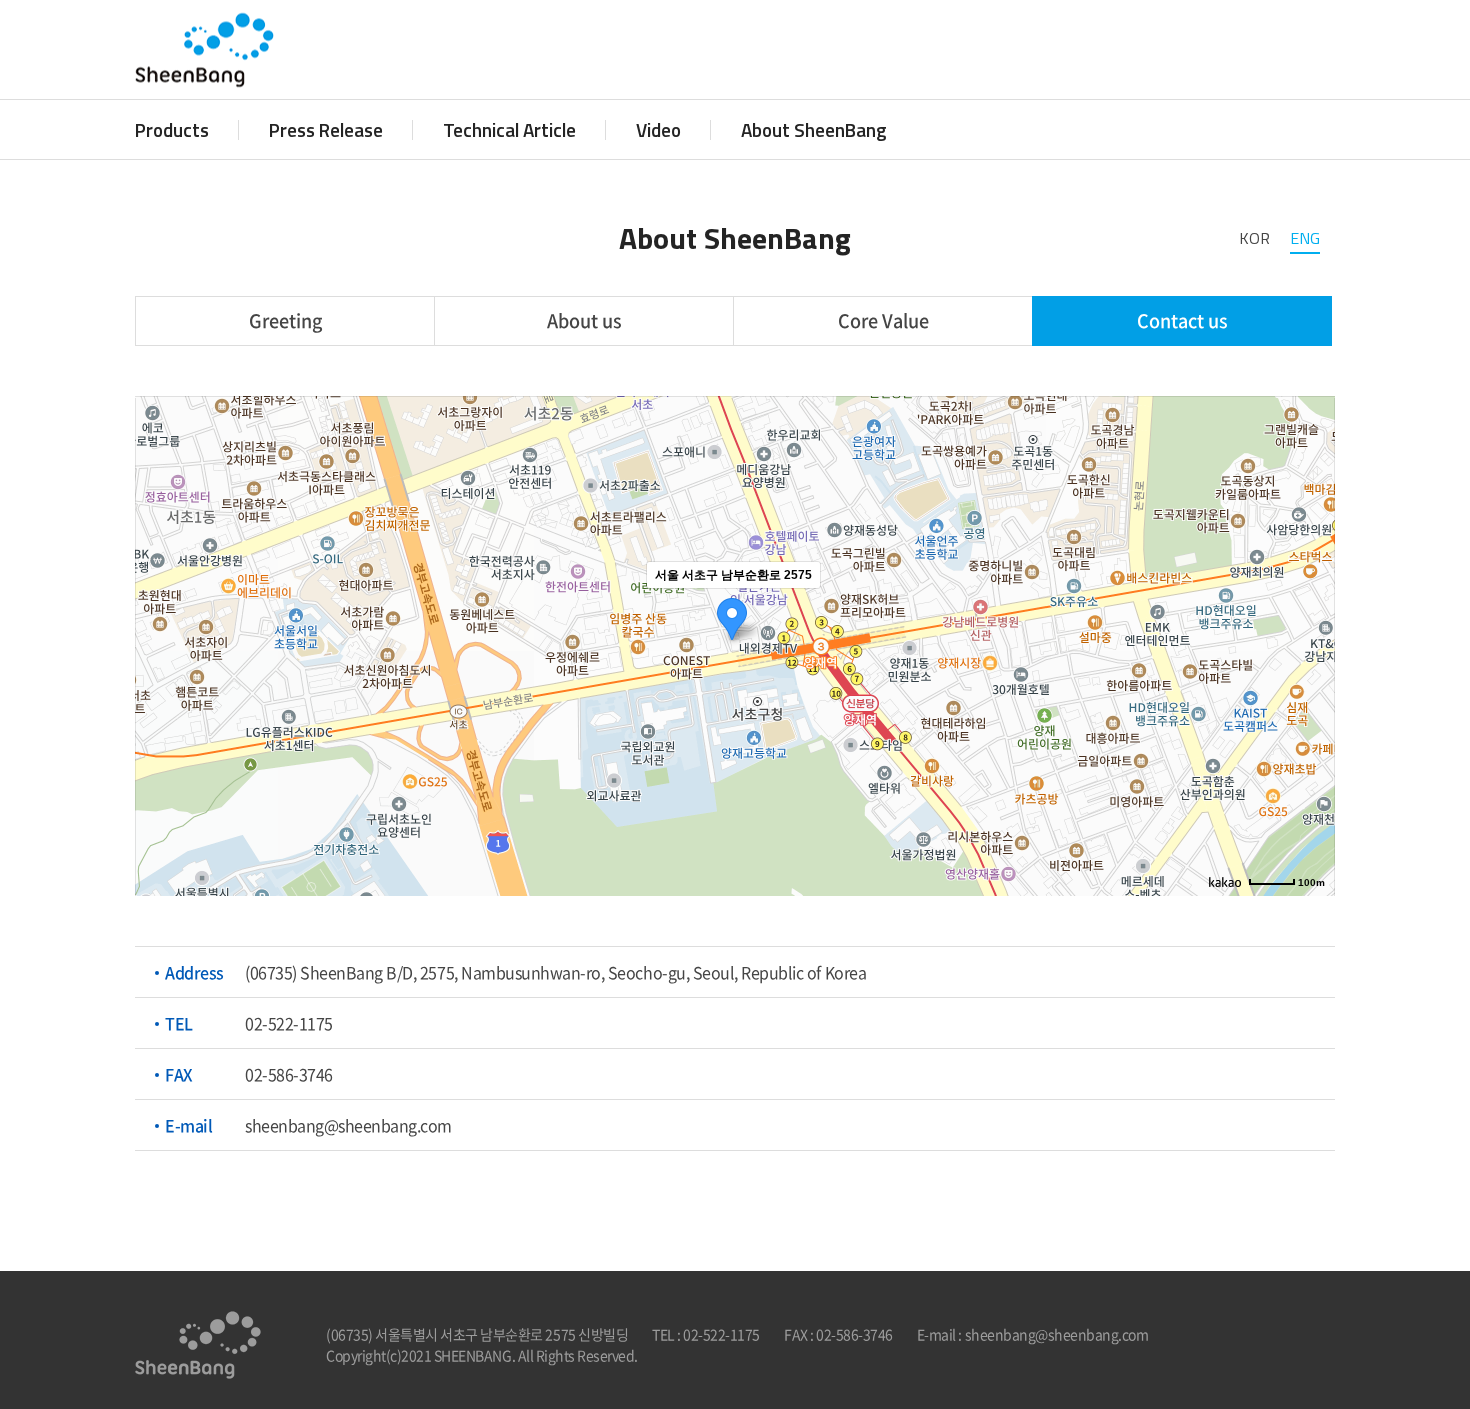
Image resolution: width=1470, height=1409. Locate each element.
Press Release (326, 129)
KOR (1254, 238)
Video (658, 129)
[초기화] (1310, 681)
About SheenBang (814, 129)
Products (172, 129)
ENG (1305, 238)
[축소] (1310, 643)
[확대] (1310, 610)
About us (584, 320)
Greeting (285, 320)
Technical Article (509, 129)
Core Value (883, 320)
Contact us (1182, 320)
